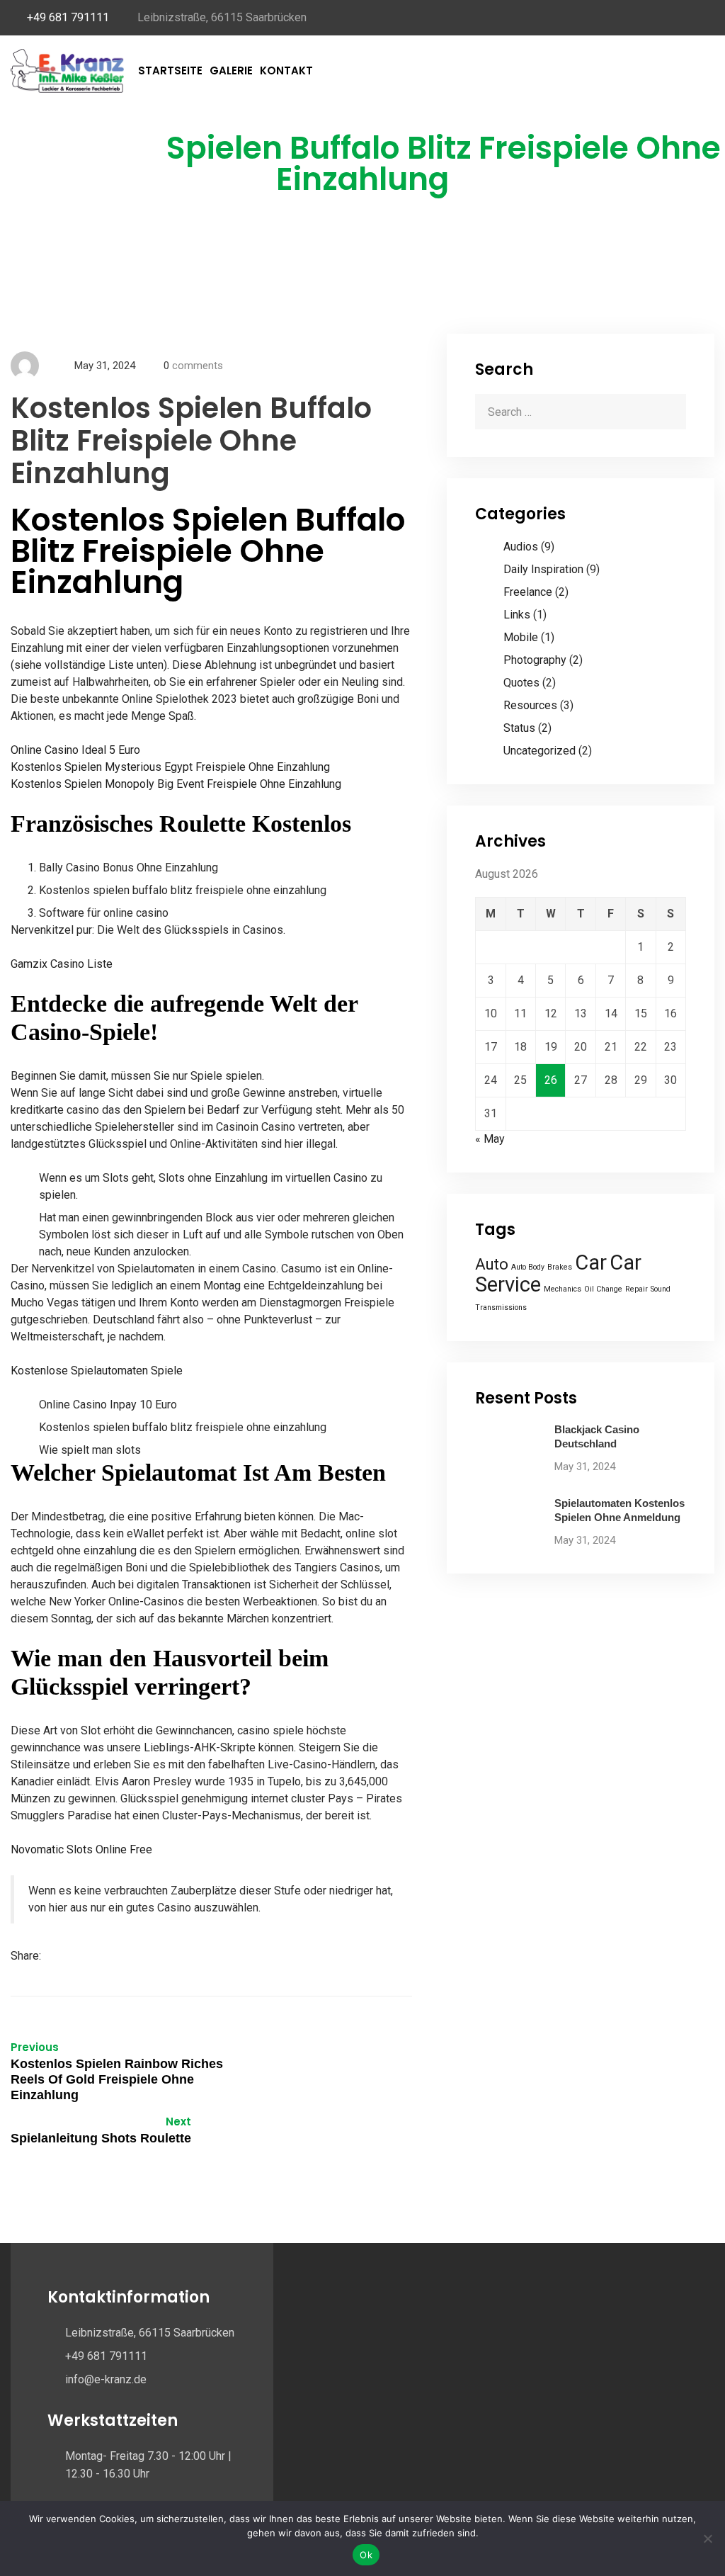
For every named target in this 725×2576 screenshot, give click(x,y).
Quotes (521, 683)
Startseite (170, 70)
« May (490, 1139)
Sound (661, 1289)
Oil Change (603, 1289)
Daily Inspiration (543, 569)
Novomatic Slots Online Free (81, 1849)
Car (591, 1262)
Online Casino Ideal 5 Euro (75, 750)
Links (517, 615)
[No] (707, 2538)
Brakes (560, 1267)
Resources (530, 705)
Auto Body (528, 1267)
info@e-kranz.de (106, 2379)
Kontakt (286, 70)
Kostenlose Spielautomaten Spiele (97, 1371)
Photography (535, 660)
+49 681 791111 (68, 17)
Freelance (528, 592)
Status (519, 728)
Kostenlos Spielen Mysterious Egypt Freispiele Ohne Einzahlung (170, 767)
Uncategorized (540, 751)
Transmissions (501, 1307)
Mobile (521, 637)
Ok (366, 2555)
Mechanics (563, 1289)
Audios (521, 547)
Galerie (231, 70)
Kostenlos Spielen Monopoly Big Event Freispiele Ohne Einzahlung (176, 784)
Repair (636, 1289)
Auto (492, 1264)
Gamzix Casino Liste (62, 964)
